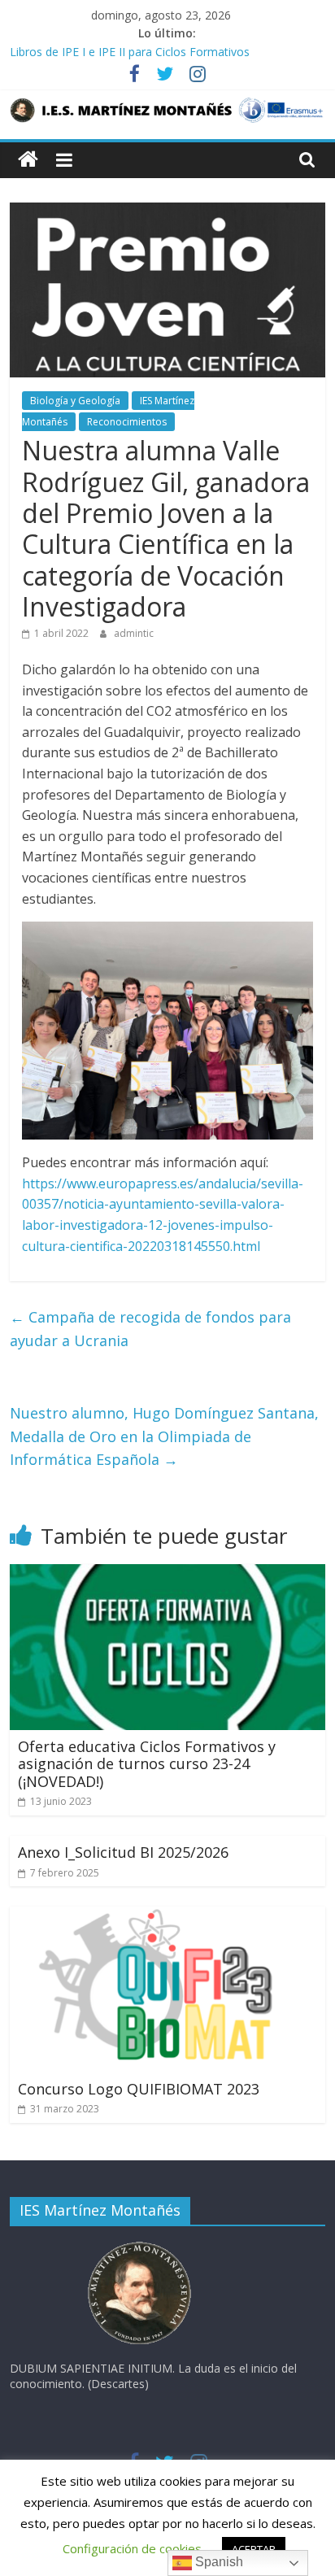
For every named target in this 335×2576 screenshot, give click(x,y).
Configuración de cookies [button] (132, 2548)
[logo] (140, 2246)
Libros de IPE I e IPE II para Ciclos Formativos (130, 52)
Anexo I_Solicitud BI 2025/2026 (123, 1852)
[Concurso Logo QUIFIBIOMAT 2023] (167, 1916)
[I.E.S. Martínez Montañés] (28, 160)
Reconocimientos (127, 422)
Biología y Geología (75, 401)
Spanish (218, 2562)
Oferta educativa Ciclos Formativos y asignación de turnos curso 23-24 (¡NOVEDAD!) (147, 1764)
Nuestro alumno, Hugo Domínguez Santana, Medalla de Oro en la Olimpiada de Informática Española (164, 1436)
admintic (134, 633)
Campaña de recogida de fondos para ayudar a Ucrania (150, 1329)
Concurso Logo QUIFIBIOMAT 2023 (139, 2089)
